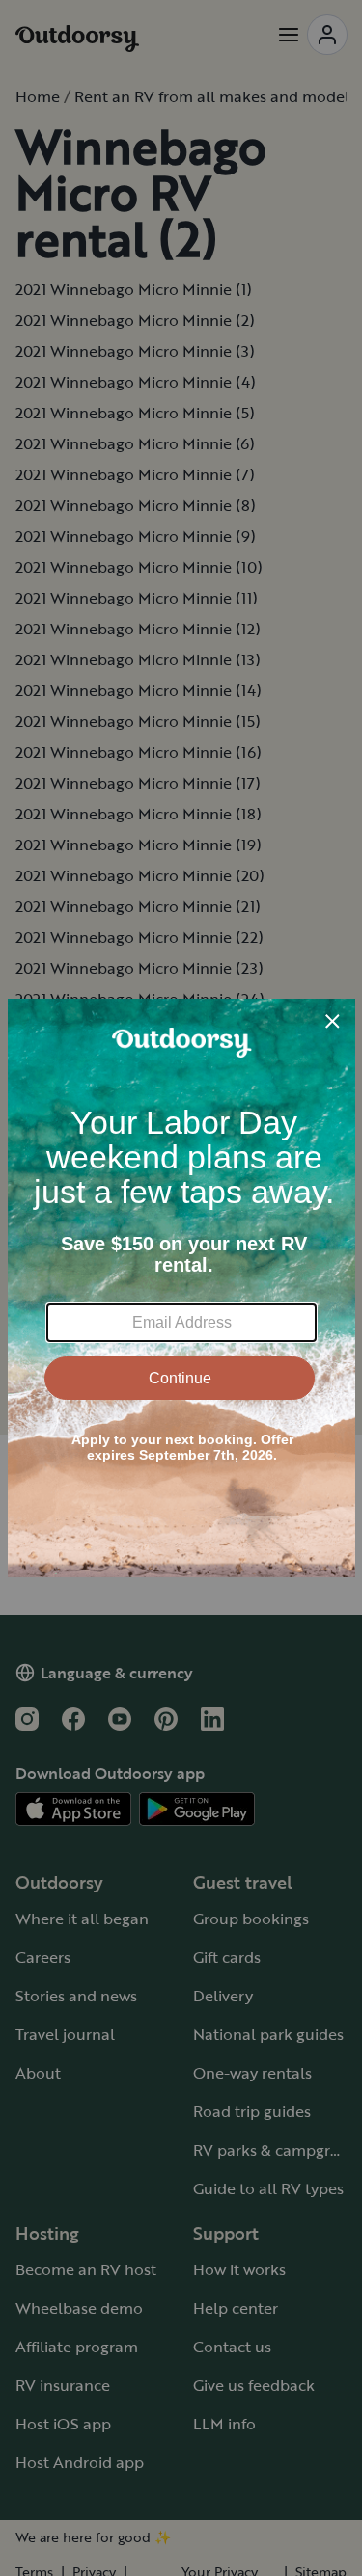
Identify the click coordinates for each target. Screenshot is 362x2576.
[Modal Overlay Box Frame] (181, 1288)
